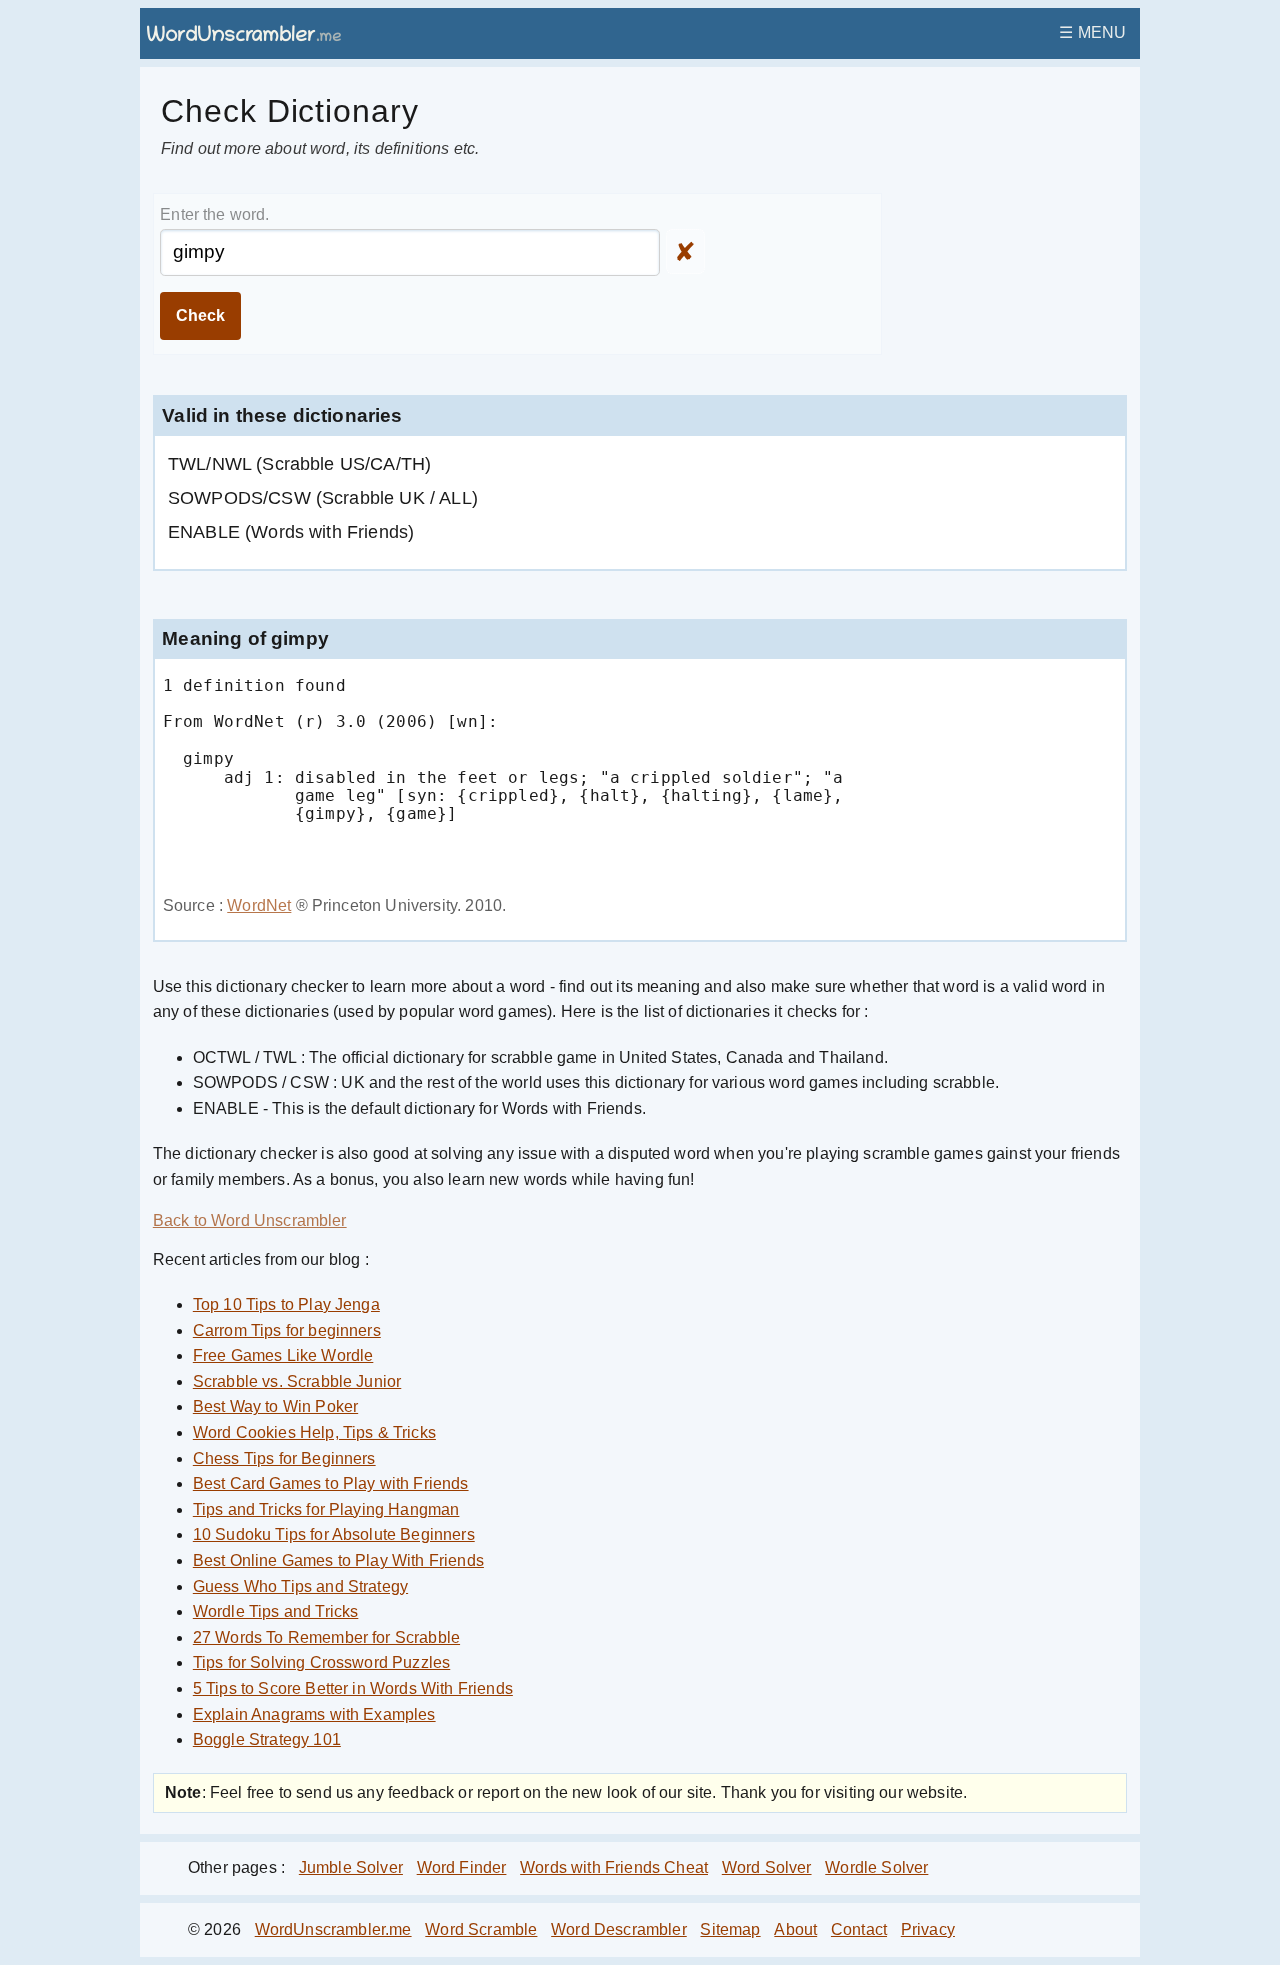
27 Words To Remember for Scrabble (326, 1637)
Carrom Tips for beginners (287, 1330)
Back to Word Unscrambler (250, 1220)
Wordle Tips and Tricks (276, 1611)
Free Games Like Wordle (283, 1355)
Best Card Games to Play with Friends (331, 1483)
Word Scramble (481, 1929)
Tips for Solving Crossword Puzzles (321, 1662)
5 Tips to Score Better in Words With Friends (353, 1688)
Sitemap (730, 1929)
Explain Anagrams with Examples (314, 1714)
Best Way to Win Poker (275, 1406)
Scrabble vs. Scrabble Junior (297, 1381)
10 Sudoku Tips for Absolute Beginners (334, 1534)
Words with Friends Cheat (614, 1867)
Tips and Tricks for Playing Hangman (326, 1509)
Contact (859, 1929)
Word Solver (767, 1867)
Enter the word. (214, 214)
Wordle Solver (876, 1867)
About (795, 1929)
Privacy (928, 1929)
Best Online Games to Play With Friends (338, 1560)
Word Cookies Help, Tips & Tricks (314, 1432)
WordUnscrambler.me (333, 1929)
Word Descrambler (619, 1929)
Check (200, 315)
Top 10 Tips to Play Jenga (286, 1304)
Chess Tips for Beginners (284, 1458)
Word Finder (462, 1867)
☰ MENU (1092, 32)
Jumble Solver (351, 1867)
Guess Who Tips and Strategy (300, 1586)
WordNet (259, 905)
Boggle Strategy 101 (267, 1739)
